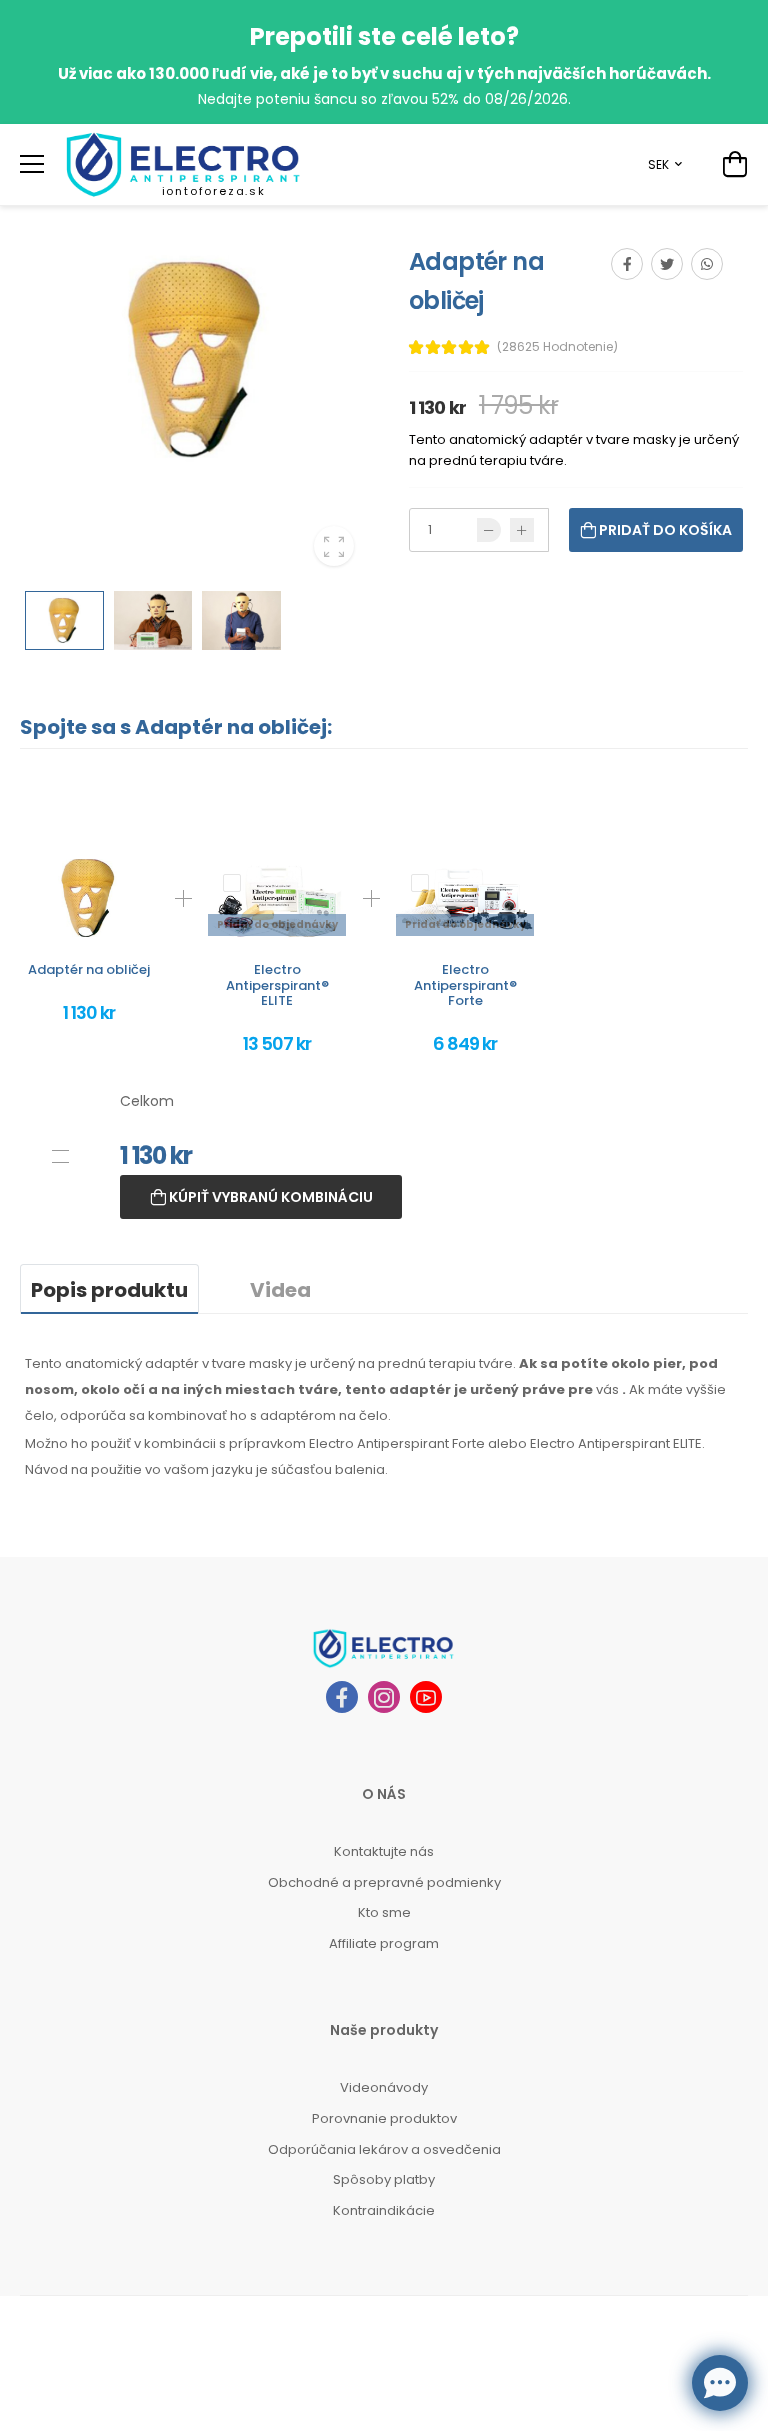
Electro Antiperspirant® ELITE (277, 985)
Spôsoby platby (384, 2179)
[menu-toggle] (32, 164)
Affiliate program (384, 1943)
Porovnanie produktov (384, 2118)
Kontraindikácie (384, 2210)
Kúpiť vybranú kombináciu (269, 1197)
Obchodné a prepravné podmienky (384, 1882)
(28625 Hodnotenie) (557, 347)
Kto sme (384, 1912)
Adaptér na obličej (89, 969)
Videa (280, 1290)
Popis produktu (109, 1290)
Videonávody (384, 2087)
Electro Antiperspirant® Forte (465, 985)
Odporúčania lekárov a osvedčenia (384, 2149)
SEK (658, 164)
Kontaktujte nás (384, 1851)
